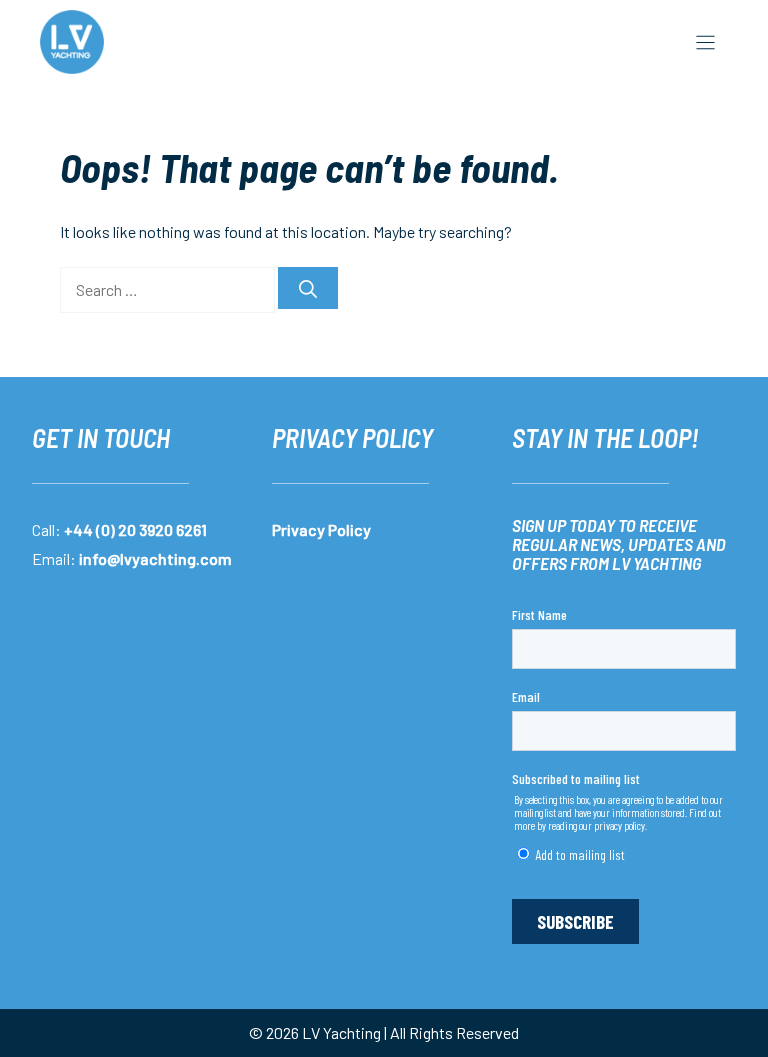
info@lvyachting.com (155, 558)
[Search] (308, 288)
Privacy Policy (321, 529)
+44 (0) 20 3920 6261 (135, 529)
